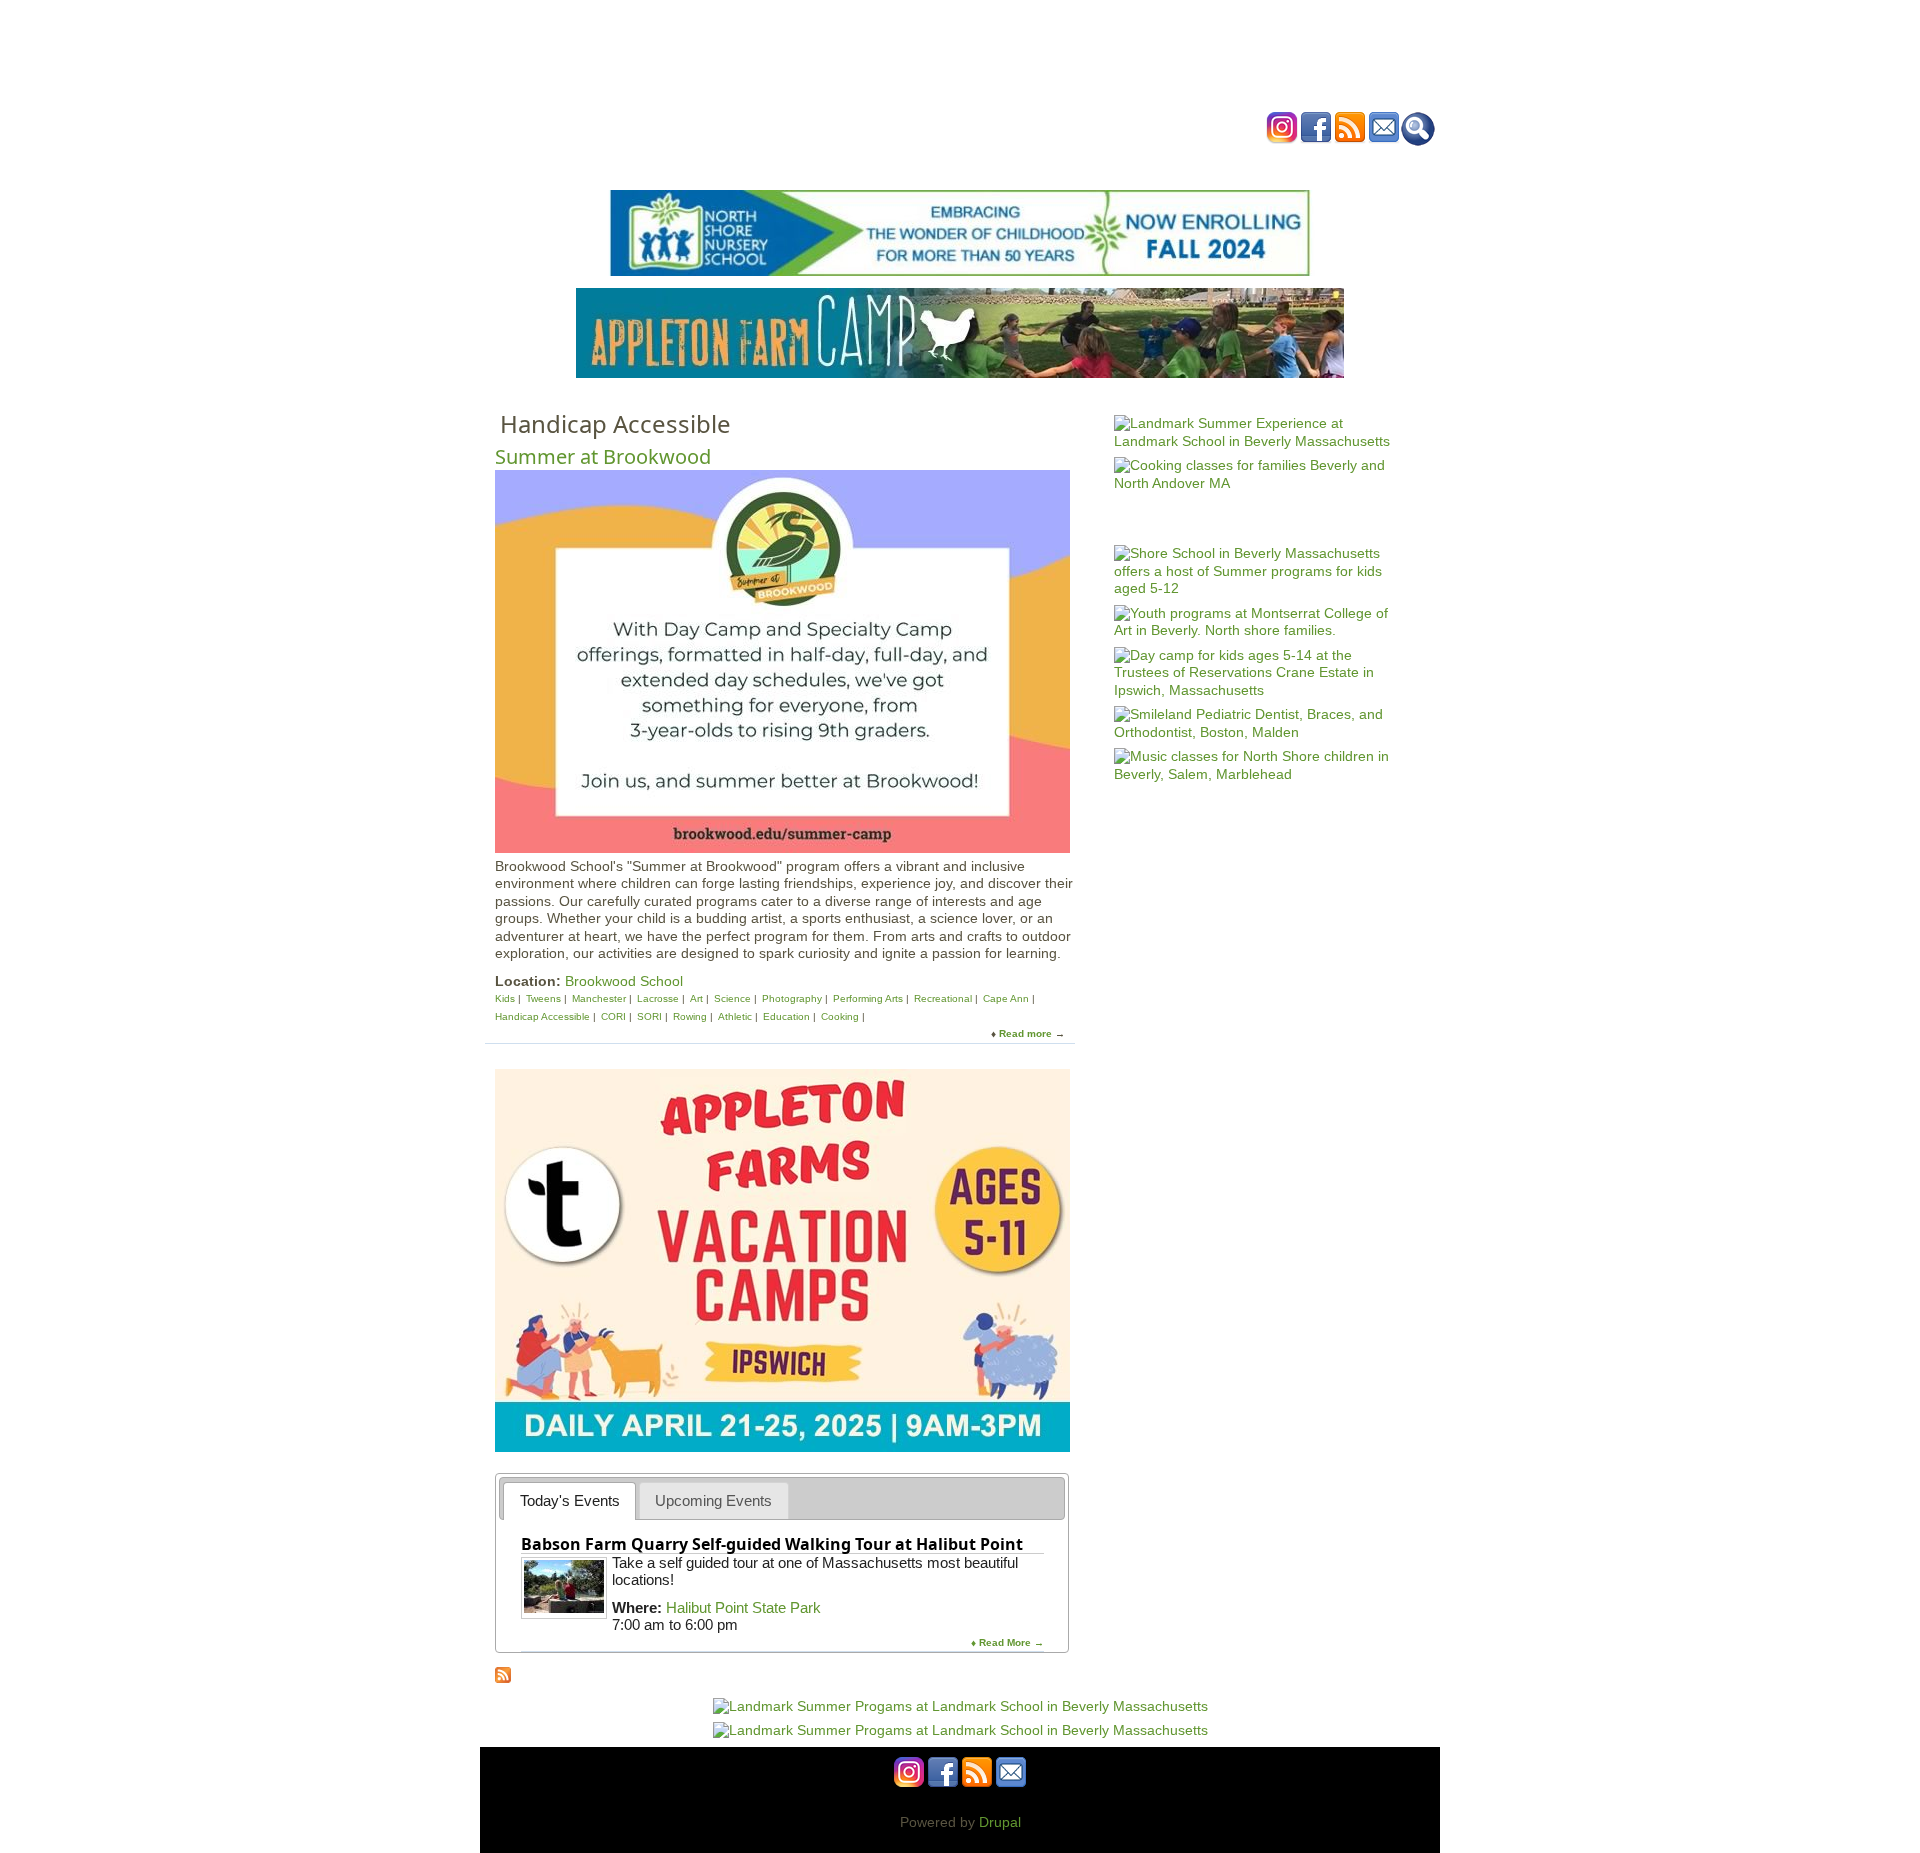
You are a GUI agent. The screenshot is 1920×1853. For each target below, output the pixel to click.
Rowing (690, 1016)
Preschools (923, 163)
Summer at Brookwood (603, 456)
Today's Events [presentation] (570, 1500)
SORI (649, 1016)
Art (696, 998)
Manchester (599, 998)
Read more (1025, 1033)
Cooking (840, 1016)
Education (786, 1016)
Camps (1001, 163)
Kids (506, 998)
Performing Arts (868, 998)
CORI (613, 1016)
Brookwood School (624, 981)
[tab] (569, 1500)
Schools (839, 163)
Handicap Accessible (542, 1016)
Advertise (1188, 163)
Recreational (943, 998)
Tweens (543, 998)
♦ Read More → (1007, 1642)
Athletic (735, 1016)
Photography (792, 998)
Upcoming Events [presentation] (713, 1500)
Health (1062, 163)
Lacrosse (658, 998)
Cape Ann (1006, 998)
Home (710, 163)
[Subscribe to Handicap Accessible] (503, 1678)
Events (769, 163)
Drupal (1000, 1822)
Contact (1264, 163)
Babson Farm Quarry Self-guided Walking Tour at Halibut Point (772, 1544)
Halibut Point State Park (743, 1607)
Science (732, 998)
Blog (1120, 163)
